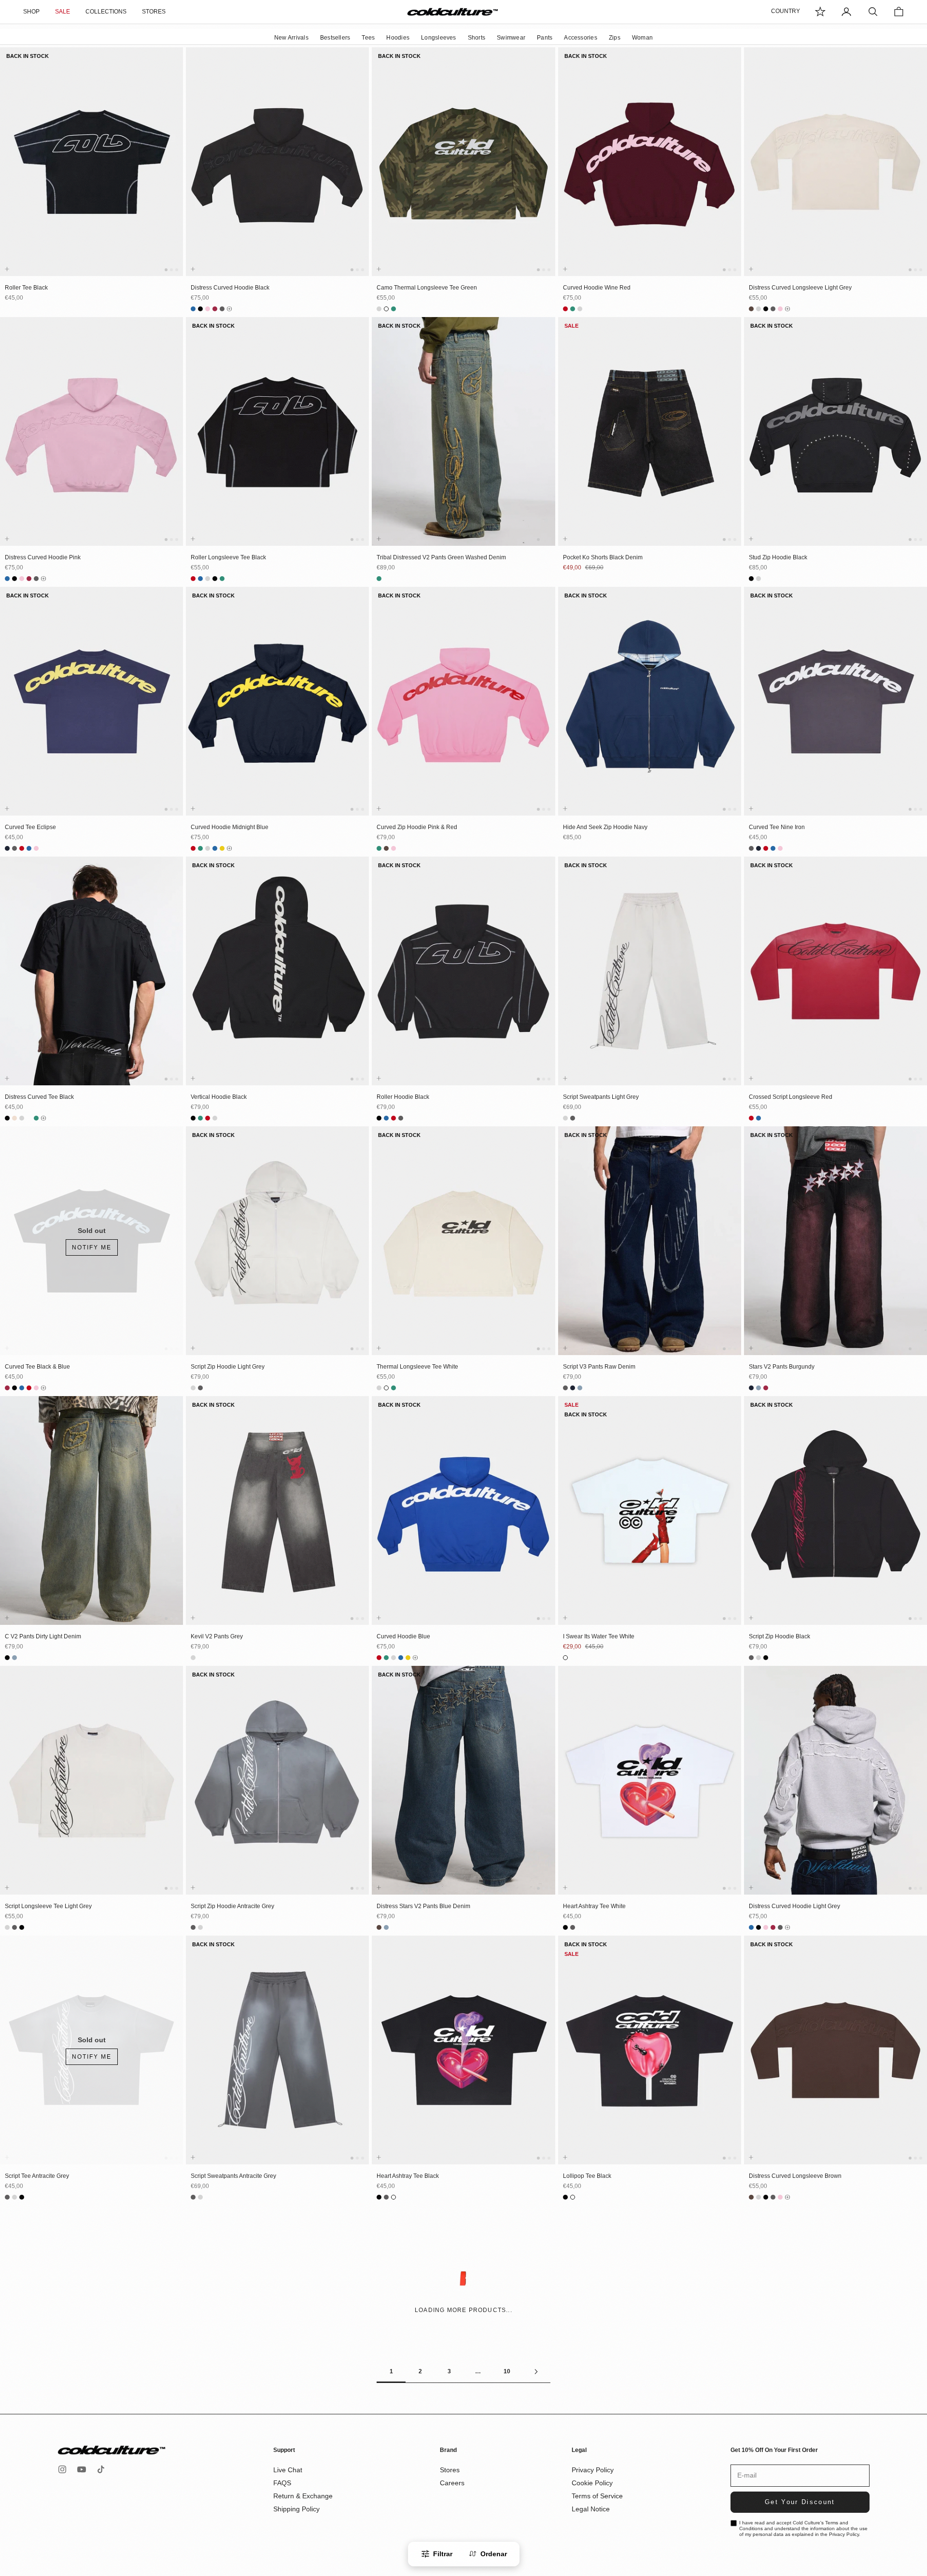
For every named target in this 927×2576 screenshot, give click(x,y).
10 (507, 2371)
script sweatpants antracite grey (233, 2176)
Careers (452, 2483)
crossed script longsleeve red (791, 1097)
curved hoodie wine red (597, 288)
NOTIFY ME (92, 1247)
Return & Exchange (303, 2496)
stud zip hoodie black (778, 557)
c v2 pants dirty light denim (43, 1636)
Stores (450, 2470)
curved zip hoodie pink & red (417, 827)
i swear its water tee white (599, 1636)
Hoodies (398, 38)
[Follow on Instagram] (62, 2469)
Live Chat (288, 2470)
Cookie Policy (592, 2483)
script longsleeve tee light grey (48, 1906)
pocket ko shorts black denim (603, 557)
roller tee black (26, 288)
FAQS (282, 2483)
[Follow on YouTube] (82, 2469)
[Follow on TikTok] (101, 2469)
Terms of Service (597, 2496)
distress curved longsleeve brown (795, 2176)
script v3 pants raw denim (599, 1367)
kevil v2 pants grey (217, 1636)
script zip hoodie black (780, 1636)
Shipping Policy (296, 2509)
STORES (154, 12)
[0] (820, 12)
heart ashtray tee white (594, 1906)
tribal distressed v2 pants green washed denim (441, 557)
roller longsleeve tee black (228, 557)
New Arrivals (291, 38)
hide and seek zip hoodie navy (605, 827)
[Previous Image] (9, 171)
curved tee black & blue (37, 1367)
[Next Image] (174, 171)
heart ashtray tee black (408, 2176)
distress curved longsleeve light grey (800, 288)
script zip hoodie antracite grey (232, 1906)
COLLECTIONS (106, 12)
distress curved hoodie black (230, 288)
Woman (642, 38)
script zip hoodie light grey (228, 1367)
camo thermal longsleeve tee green (427, 288)
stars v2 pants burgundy (782, 1367)
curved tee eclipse (30, 827)
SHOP (31, 12)
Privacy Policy (593, 2470)
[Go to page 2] (536, 2372)
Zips (615, 38)
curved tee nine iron (777, 827)
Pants (545, 38)
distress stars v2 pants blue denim (423, 1906)
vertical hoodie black (219, 1097)
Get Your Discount (800, 2502)
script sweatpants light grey (601, 1097)
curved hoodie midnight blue (230, 827)
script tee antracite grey (37, 2176)
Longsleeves (439, 38)
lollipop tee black (587, 2176)
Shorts (477, 38)
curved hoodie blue (403, 1636)
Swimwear (511, 38)
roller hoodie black (403, 1097)
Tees (368, 38)
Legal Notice (591, 2509)
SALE (63, 12)
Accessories (581, 38)
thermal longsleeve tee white (417, 1367)
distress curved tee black (39, 1097)
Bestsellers (335, 38)
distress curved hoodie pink (43, 557)
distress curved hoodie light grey (794, 1906)
